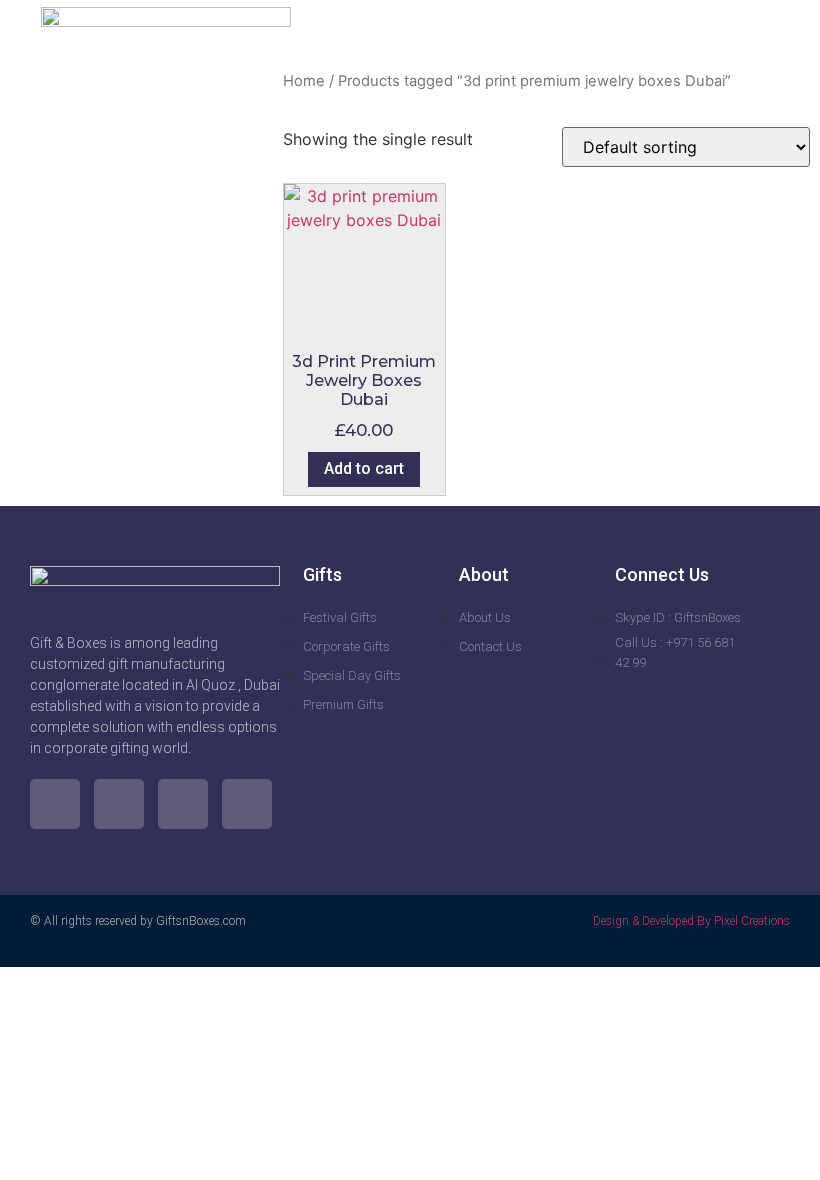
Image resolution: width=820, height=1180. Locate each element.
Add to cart (364, 468)
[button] (766, 30)
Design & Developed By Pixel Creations (691, 921)
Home (304, 81)
